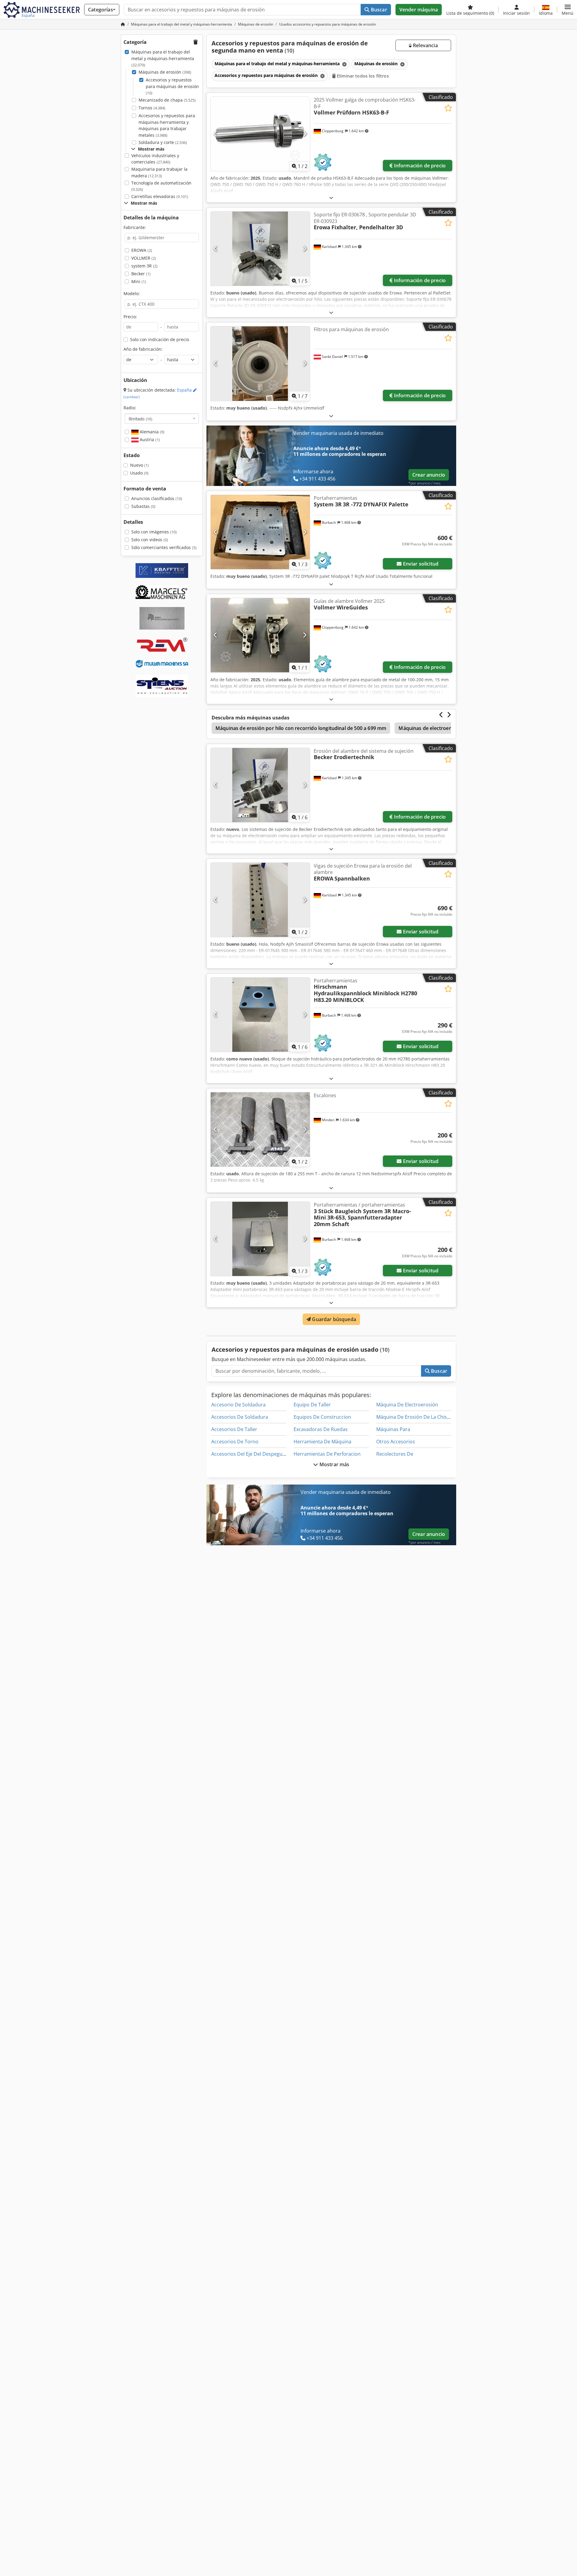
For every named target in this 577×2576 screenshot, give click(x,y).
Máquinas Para (393, 1429)
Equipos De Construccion (322, 1417)
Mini (139, 281)
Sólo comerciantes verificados (164, 547)
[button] (568, 10)
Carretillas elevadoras (160, 196)
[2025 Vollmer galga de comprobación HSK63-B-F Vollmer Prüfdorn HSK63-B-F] (260, 134)
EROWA (142, 250)
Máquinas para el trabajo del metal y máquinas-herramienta (163, 58)
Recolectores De (395, 1454)
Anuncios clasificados (157, 498)
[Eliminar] (344, 64)
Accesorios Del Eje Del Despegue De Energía (261, 1454)
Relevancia (425, 45)
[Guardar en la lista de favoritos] (448, 108)
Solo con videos (150, 540)
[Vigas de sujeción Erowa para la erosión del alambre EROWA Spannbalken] (260, 900)
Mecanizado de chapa (167, 100)
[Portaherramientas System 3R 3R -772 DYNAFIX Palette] (260, 532)
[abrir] (331, 198)
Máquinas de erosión (165, 72)
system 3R (144, 266)
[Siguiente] (305, 134)
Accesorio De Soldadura (238, 1405)
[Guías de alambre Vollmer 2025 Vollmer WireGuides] (260, 635)
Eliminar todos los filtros (362, 76)
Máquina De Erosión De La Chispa (414, 1417)
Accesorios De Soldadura (240, 1417)
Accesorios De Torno (235, 1442)
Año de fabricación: (143, 349)
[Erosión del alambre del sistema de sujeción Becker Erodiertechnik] (260, 785)
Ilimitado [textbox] (140, 419)
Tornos (152, 108)
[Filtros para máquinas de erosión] (260, 363)
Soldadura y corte (163, 142)
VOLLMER (144, 258)
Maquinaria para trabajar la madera (159, 172)
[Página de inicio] (123, 24)
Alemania (151, 432)
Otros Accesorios (396, 1442)
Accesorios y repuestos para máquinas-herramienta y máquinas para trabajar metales (167, 125)
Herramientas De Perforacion (327, 1454)
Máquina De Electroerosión (407, 1405)
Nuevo (139, 465)
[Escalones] (260, 1129)
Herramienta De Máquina (322, 1442)
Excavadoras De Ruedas (321, 1429)
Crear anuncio (429, 475)
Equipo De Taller (312, 1405)
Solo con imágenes (154, 532)
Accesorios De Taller (234, 1429)
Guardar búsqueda (333, 1319)
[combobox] (162, 419)
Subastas (143, 506)
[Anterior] (216, 134)
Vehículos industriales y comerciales (155, 159)
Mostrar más (334, 1464)
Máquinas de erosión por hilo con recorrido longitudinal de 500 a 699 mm (301, 728)
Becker (141, 274)
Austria (149, 440)
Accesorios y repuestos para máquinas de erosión (172, 86)
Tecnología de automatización (161, 186)
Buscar (378, 10)
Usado (139, 473)
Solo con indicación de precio (160, 339)
